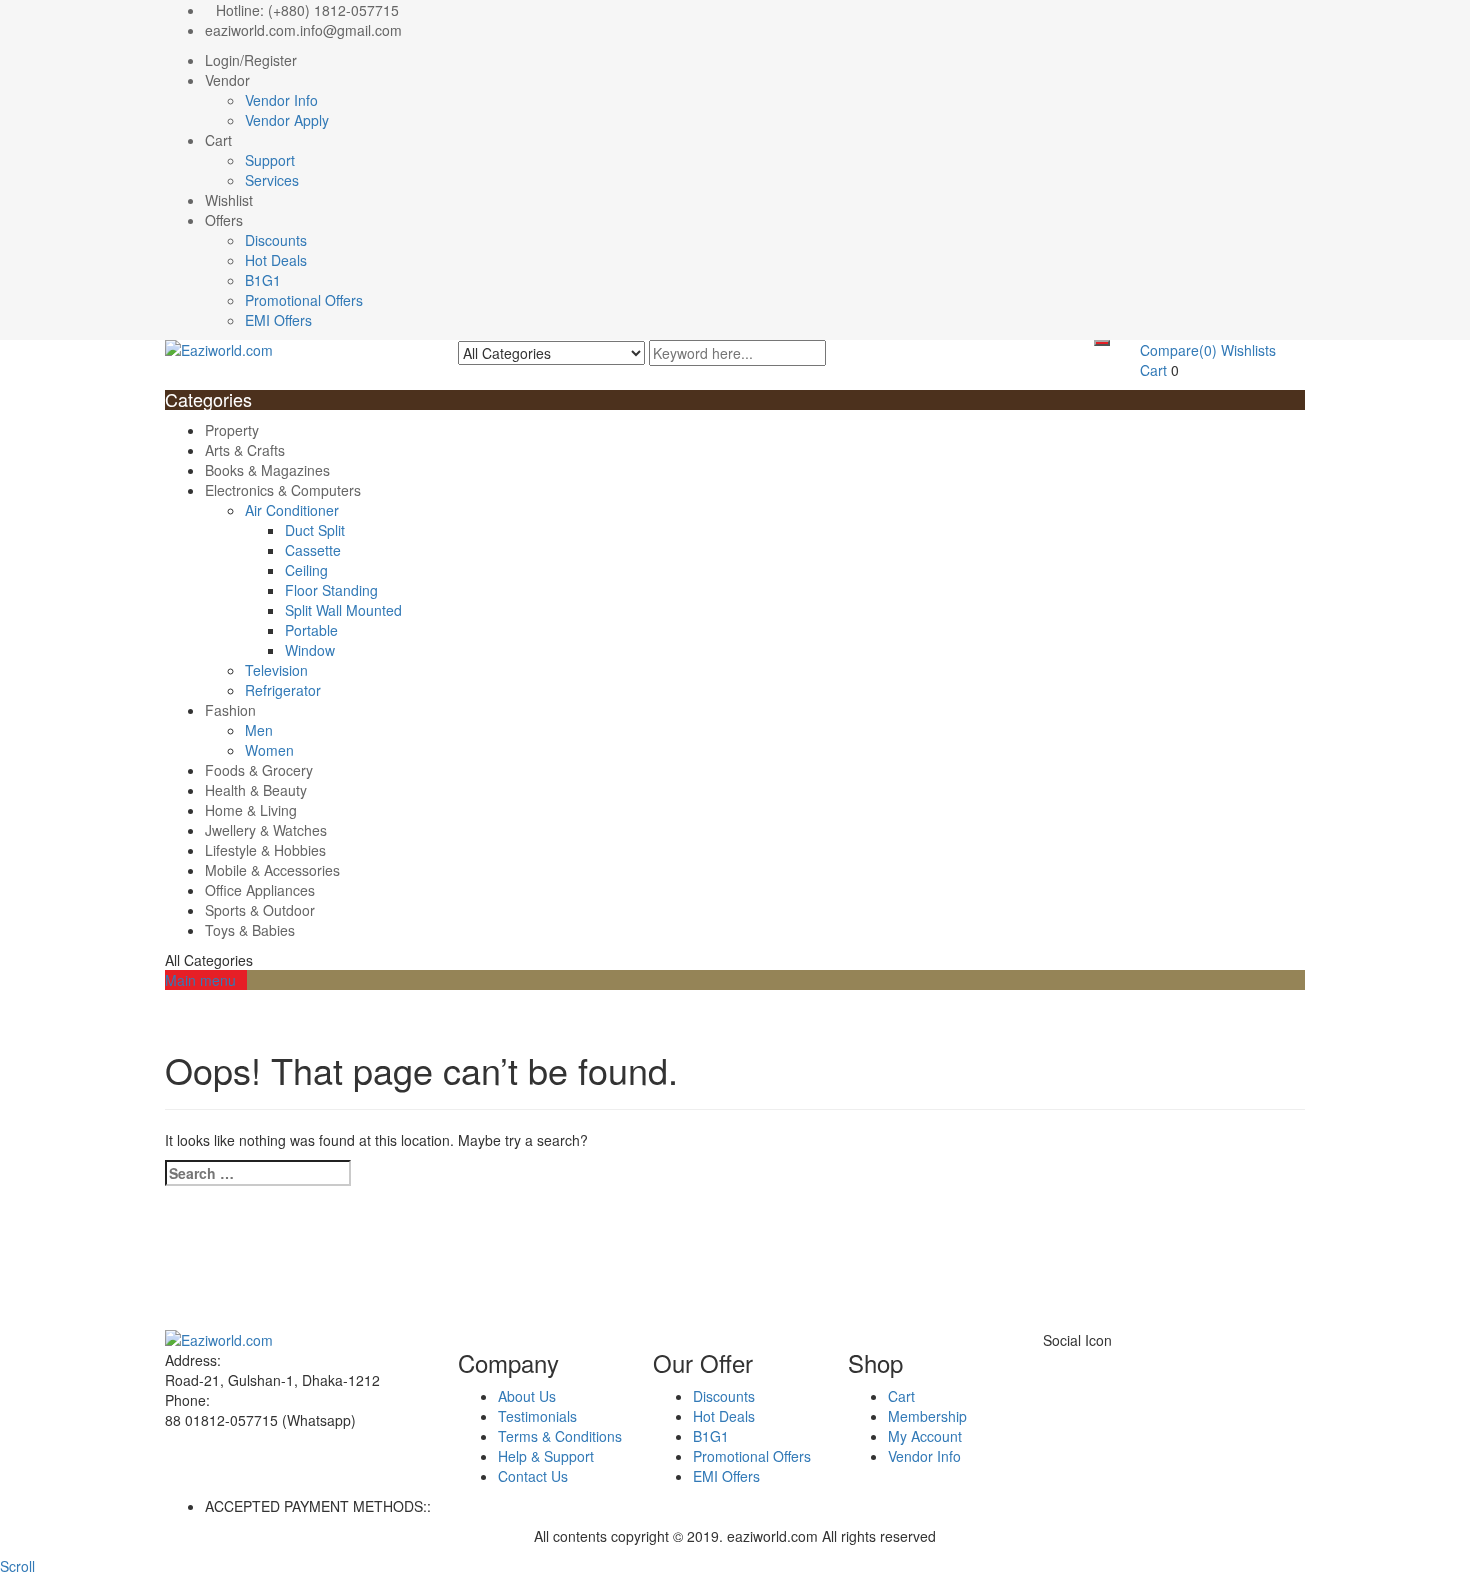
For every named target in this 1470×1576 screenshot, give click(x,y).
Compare (1178, 350)
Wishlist (229, 200)
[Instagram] (1125, 1360)
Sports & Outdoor (260, 910)
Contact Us (533, 1476)
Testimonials (537, 1416)
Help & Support (546, 1456)
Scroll (17, 1566)
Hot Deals (276, 260)
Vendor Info (281, 100)
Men (259, 730)
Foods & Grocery (259, 770)
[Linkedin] (1081, 1360)
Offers (224, 220)
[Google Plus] (1092, 1360)
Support (270, 160)
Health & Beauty (256, 790)
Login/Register (251, 60)
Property (232, 430)
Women (269, 750)
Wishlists (1248, 350)
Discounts (276, 240)
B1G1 (263, 280)
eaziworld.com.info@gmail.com (303, 30)
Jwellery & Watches (266, 830)
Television (276, 670)
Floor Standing (331, 590)
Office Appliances (260, 890)
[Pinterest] (1114, 1360)
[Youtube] (1103, 1360)
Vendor (227, 80)
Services (272, 180)
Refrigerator (283, 690)
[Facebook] (1048, 1360)
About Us (527, 1396)
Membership (927, 1416)
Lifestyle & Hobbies (265, 850)
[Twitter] (1059, 1360)
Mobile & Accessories (272, 870)
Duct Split (315, 530)
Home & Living (251, 810)
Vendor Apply (287, 120)
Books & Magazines (267, 470)
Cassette (313, 550)
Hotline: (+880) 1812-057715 (307, 10)
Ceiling (306, 570)
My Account (925, 1436)
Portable (311, 630)
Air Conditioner (292, 510)
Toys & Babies (250, 930)
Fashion (230, 710)
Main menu (200, 980)
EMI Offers (278, 320)
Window (310, 650)
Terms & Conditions (560, 1436)
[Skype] (1070, 1360)
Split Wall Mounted (343, 610)
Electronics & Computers (283, 490)
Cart (218, 140)
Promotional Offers (304, 300)
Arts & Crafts (245, 450)
